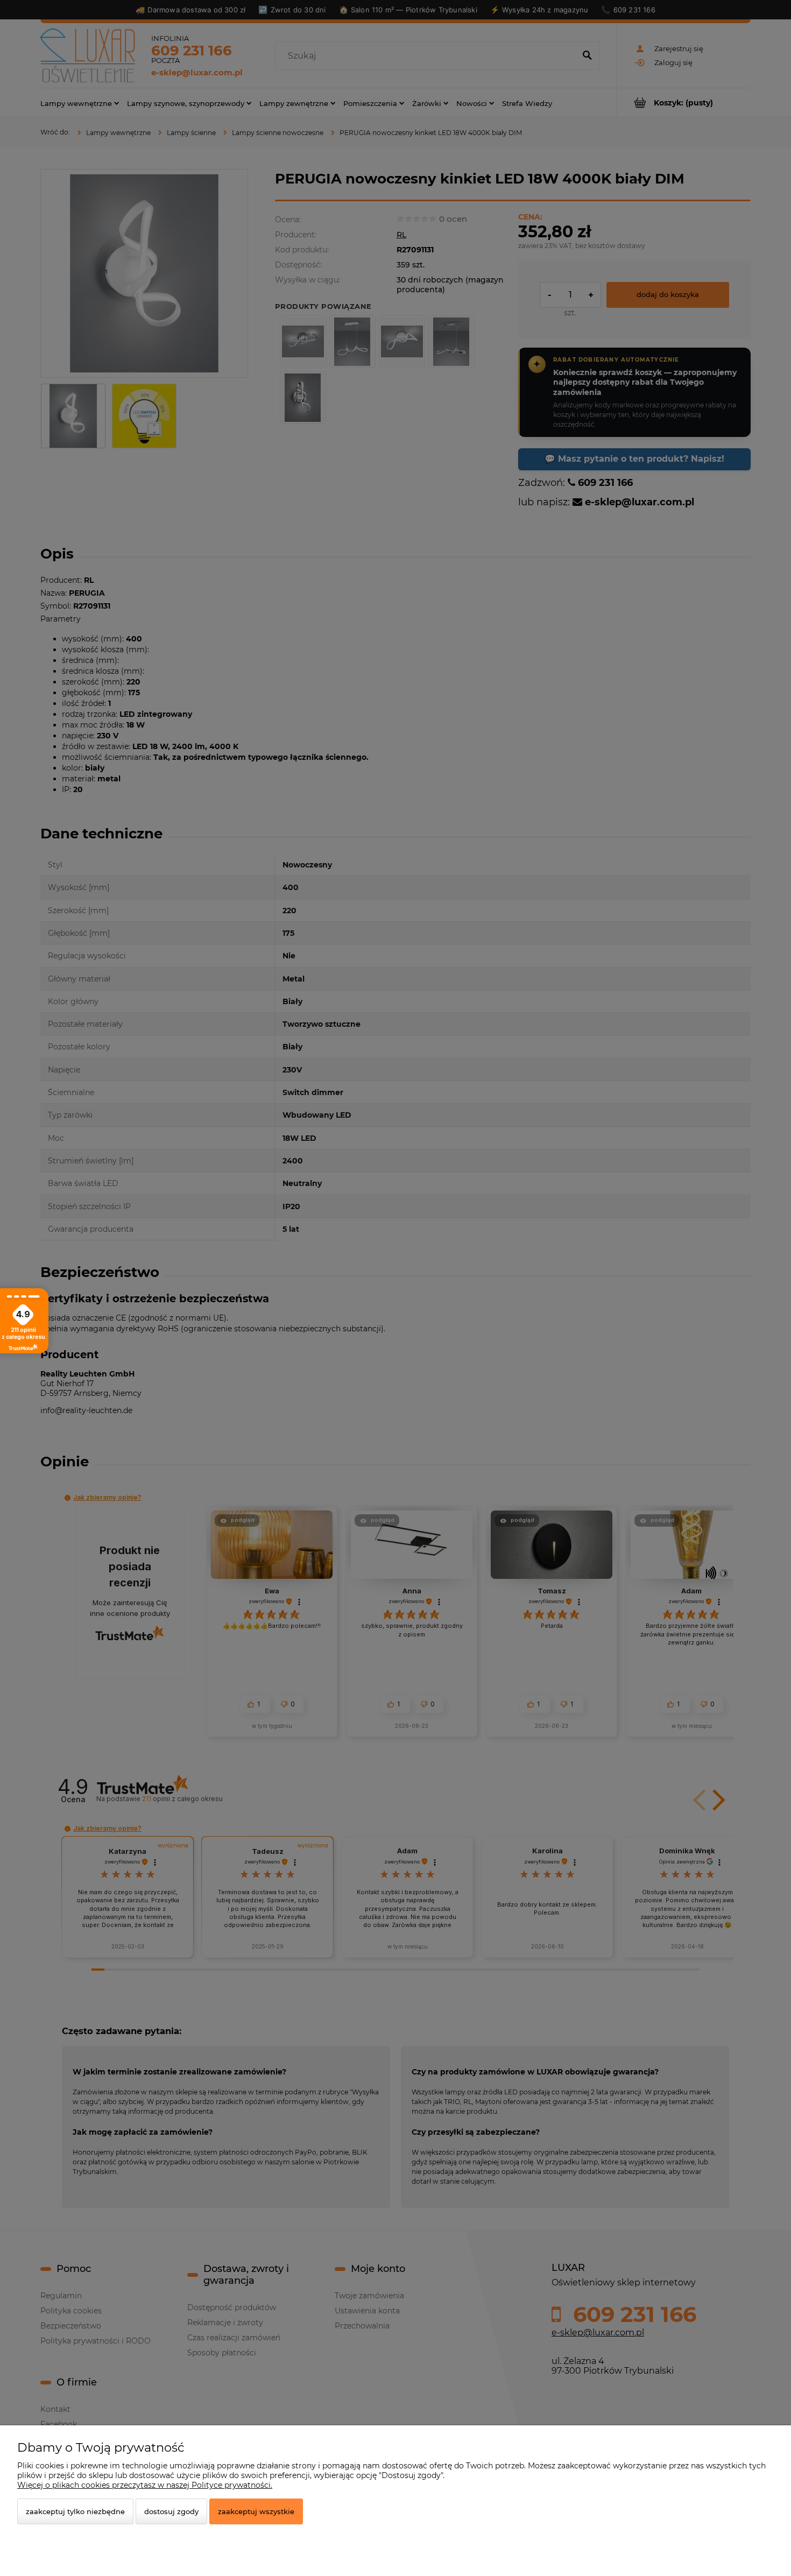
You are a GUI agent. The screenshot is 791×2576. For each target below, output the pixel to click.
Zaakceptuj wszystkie (256, 2511)
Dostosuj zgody (171, 2511)
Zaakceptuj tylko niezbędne (75, 2511)
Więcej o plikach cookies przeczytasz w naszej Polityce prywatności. (145, 2485)
